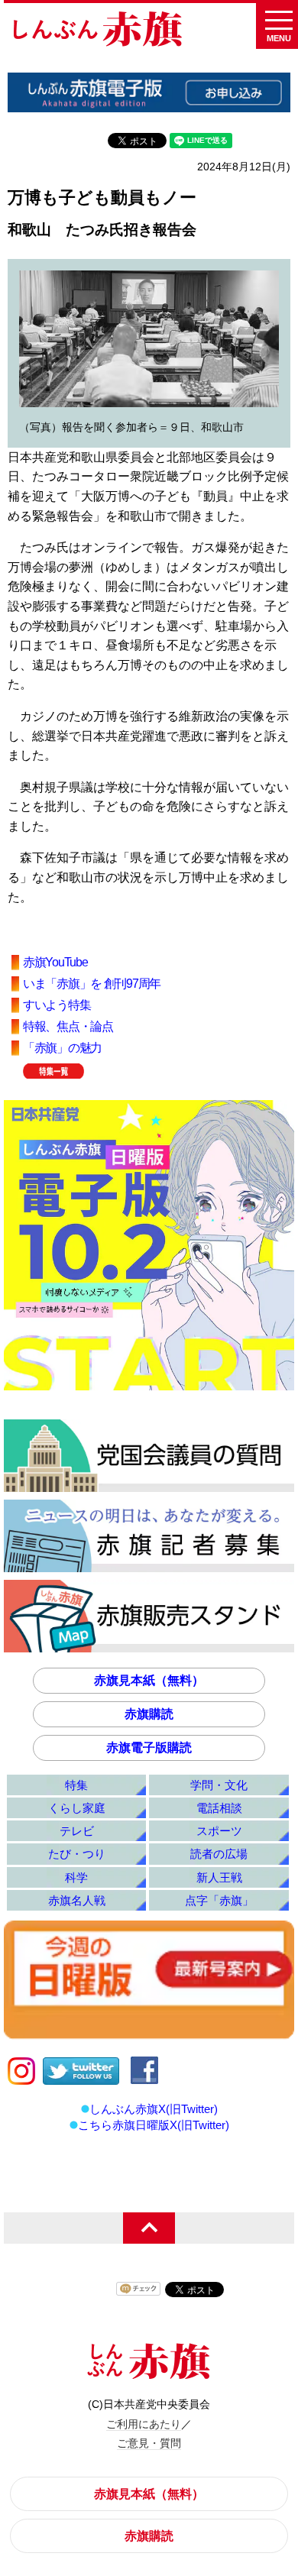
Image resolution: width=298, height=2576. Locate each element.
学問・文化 (219, 1785)
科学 (76, 1877)
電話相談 (219, 1808)
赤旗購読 (149, 1714)
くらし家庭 (77, 1808)
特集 (76, 1785)
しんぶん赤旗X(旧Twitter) (154, 2109)
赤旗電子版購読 (149, 1748)
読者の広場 (219, 1854)
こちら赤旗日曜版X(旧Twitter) (154, 2125)
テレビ (77, 1831)
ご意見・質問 (149, 2443)
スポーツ (219, 1831)
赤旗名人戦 (77, 1900)
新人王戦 (219, 1877)
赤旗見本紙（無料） (149, 1680)
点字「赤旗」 (219, 1900)
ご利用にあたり (144, 2424)
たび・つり (77, 1854)
